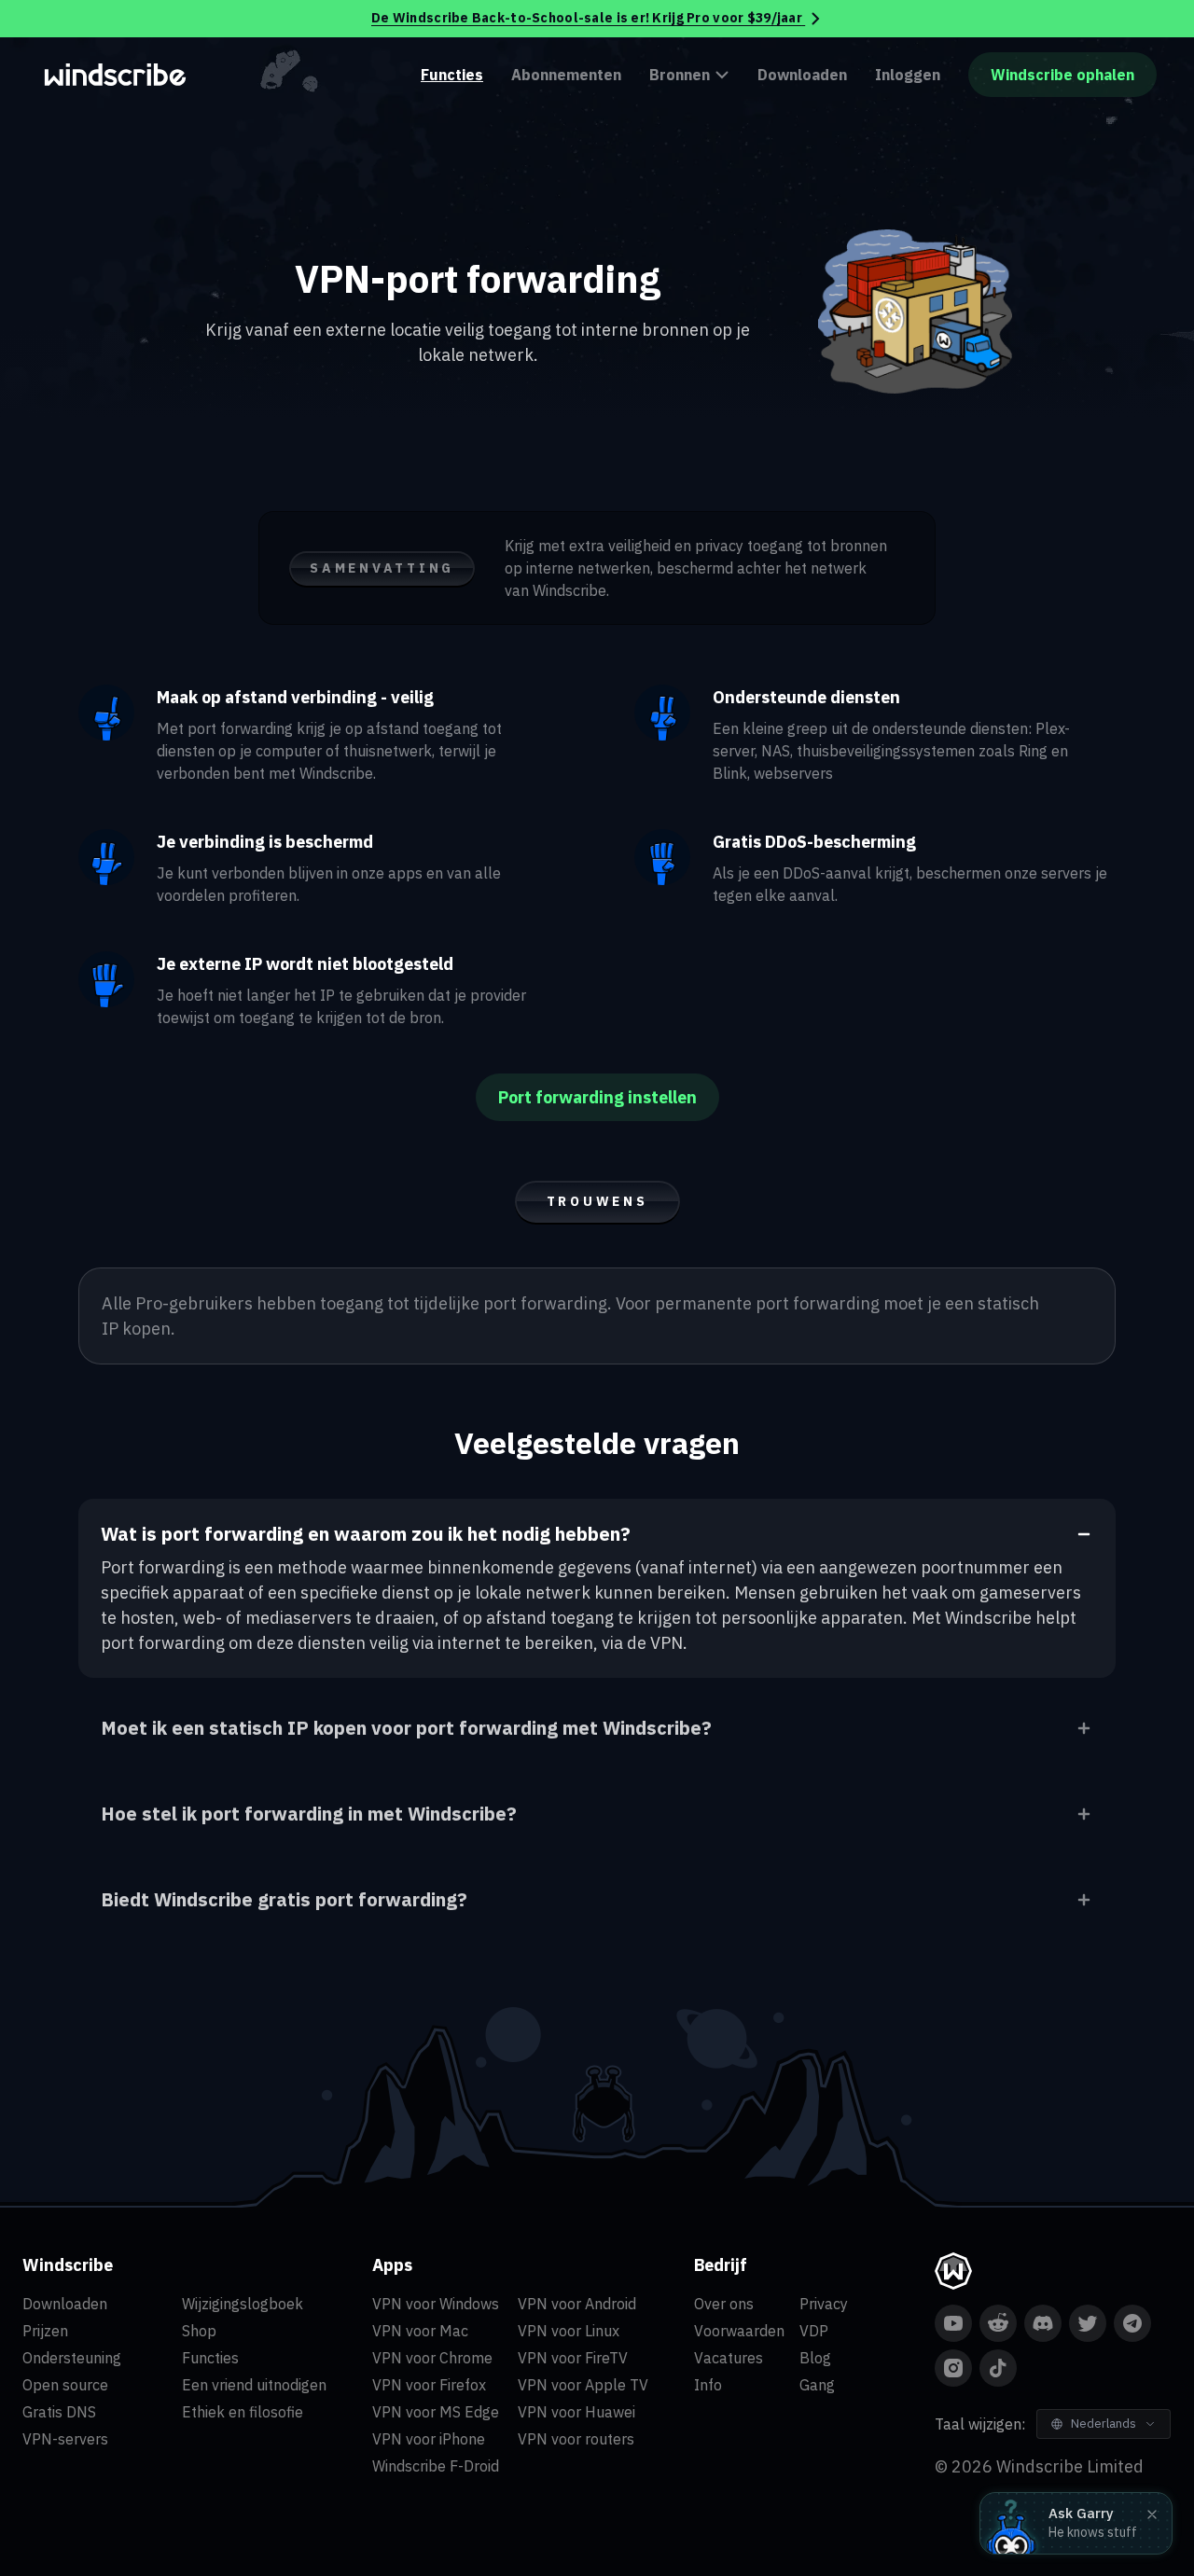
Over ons (724, 2304)
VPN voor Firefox (429, 2385)
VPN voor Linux (569, 2331)
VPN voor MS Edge (436, 2412)
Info (708, 2385)
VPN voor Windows (436, 2304)
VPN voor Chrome (432, 2358)
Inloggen (908, 75)
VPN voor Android (577, 2304)
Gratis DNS (59, 2412)
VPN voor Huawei (576, 2412)
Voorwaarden (739, 2331)
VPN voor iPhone (429, 2439)
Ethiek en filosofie (243, 2412)
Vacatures (729, 2358)
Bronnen (680, 75)
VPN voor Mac (420, 2331)
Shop (199, 2331)
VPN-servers (65, 2439)
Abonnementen (566, 75)
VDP (814, 2331)
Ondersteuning (72, 2358)
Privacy (824, 2304)
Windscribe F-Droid (436, 2466)
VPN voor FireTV (573, 2358)
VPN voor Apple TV (583, 2385)
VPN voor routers (576, 2439)
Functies (452, 75)
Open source (65, 2385)
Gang (817, 2385)
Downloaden (802, 75)
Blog (815, 2358)
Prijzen (45, 2331)
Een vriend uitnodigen (254, 2385)
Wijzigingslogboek (243, 2304)
